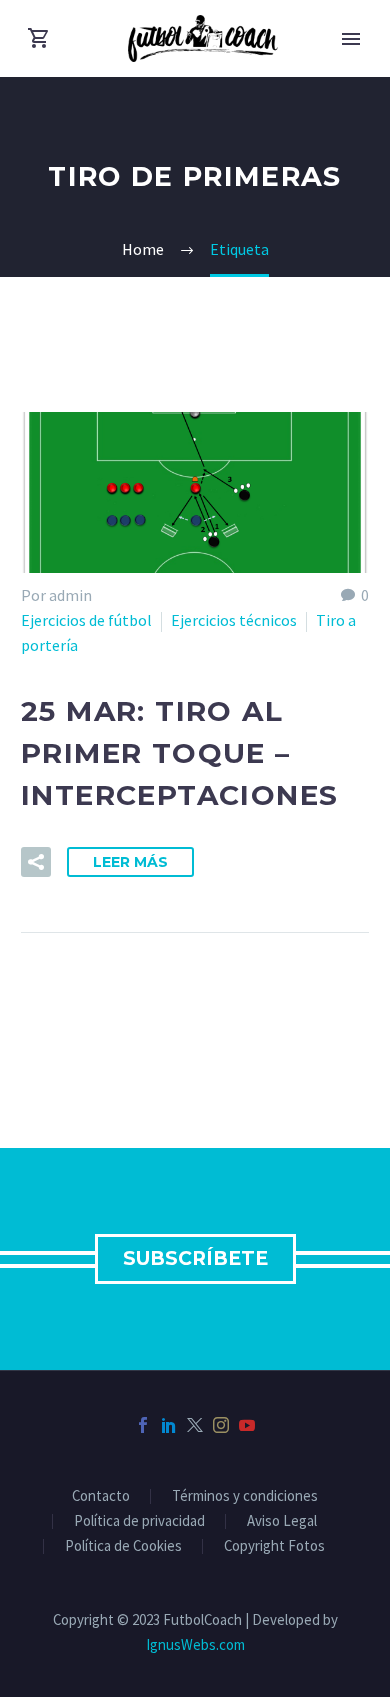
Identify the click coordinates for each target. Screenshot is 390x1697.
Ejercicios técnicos (234, 620)
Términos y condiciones (245, 1496)
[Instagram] (221, 1425)
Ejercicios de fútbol (86, 620)
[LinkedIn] (169, 1425)
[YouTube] (247, 1425)
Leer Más (130, 862)
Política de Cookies (123, 1546)
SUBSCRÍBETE (195, 1258)
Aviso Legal (282, 1521)
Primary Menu (351, 39)
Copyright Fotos (274, 1546)
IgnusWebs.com (195, 1644)
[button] (36, 862)
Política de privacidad (139, 1521)
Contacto (101, 1496)
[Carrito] (39, 38)
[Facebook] (143, 1425)
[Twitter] (195, 1425)
